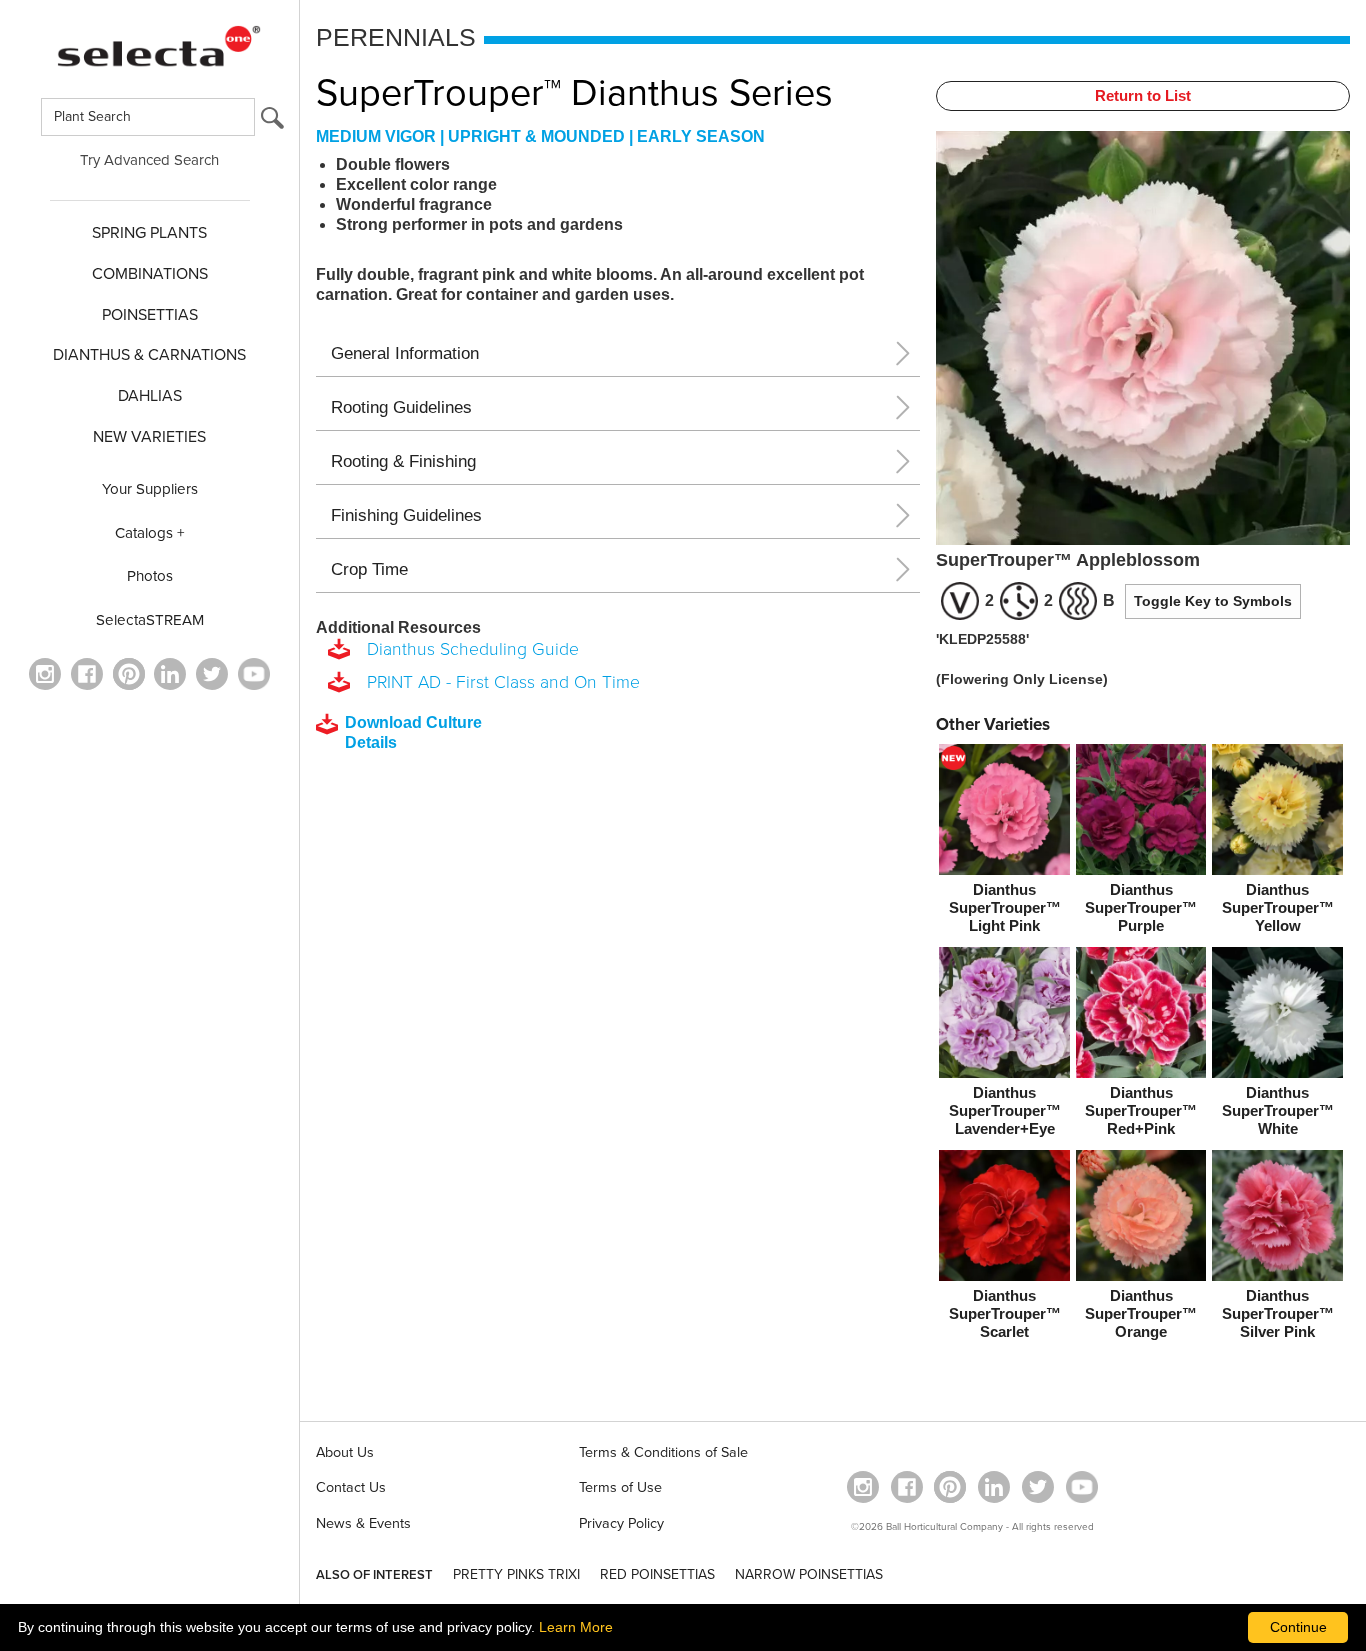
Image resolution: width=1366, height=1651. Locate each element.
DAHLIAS (150, 396)
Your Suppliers (150, 489)
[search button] (272, 122)
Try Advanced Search (149, 160)
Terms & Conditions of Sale (663, 1452)
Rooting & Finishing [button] (403, 461)
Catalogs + (150, 533)
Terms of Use (620, 1487)
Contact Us (351, 1487)
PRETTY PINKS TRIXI (516, 1574)
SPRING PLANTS (149, 233)
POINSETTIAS (150, 315)
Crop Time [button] (369, 569)
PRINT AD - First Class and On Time (498, 682)
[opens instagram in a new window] (45, 674)
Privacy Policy (621, 1523)
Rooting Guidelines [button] (401, 407)
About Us (345, 1452)
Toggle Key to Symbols (1213, 601)
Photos (150, 576)
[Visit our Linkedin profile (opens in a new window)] (170, 674)
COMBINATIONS (150, 274)
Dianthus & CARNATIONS (149, 355)
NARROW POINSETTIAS (809, 1574)
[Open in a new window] (129, 674)
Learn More (576, 1627)
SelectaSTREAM (150, 620)
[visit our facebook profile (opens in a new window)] (87, 674)
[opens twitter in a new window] (212, 674)
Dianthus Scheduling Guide (468, 649)
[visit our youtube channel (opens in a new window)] (254, 674)
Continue (1298, 1627)
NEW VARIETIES (149, 437)
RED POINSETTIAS (657, 1574)
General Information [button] (405, 353)
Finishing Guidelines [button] (406, 515)
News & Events (363, 1523)
